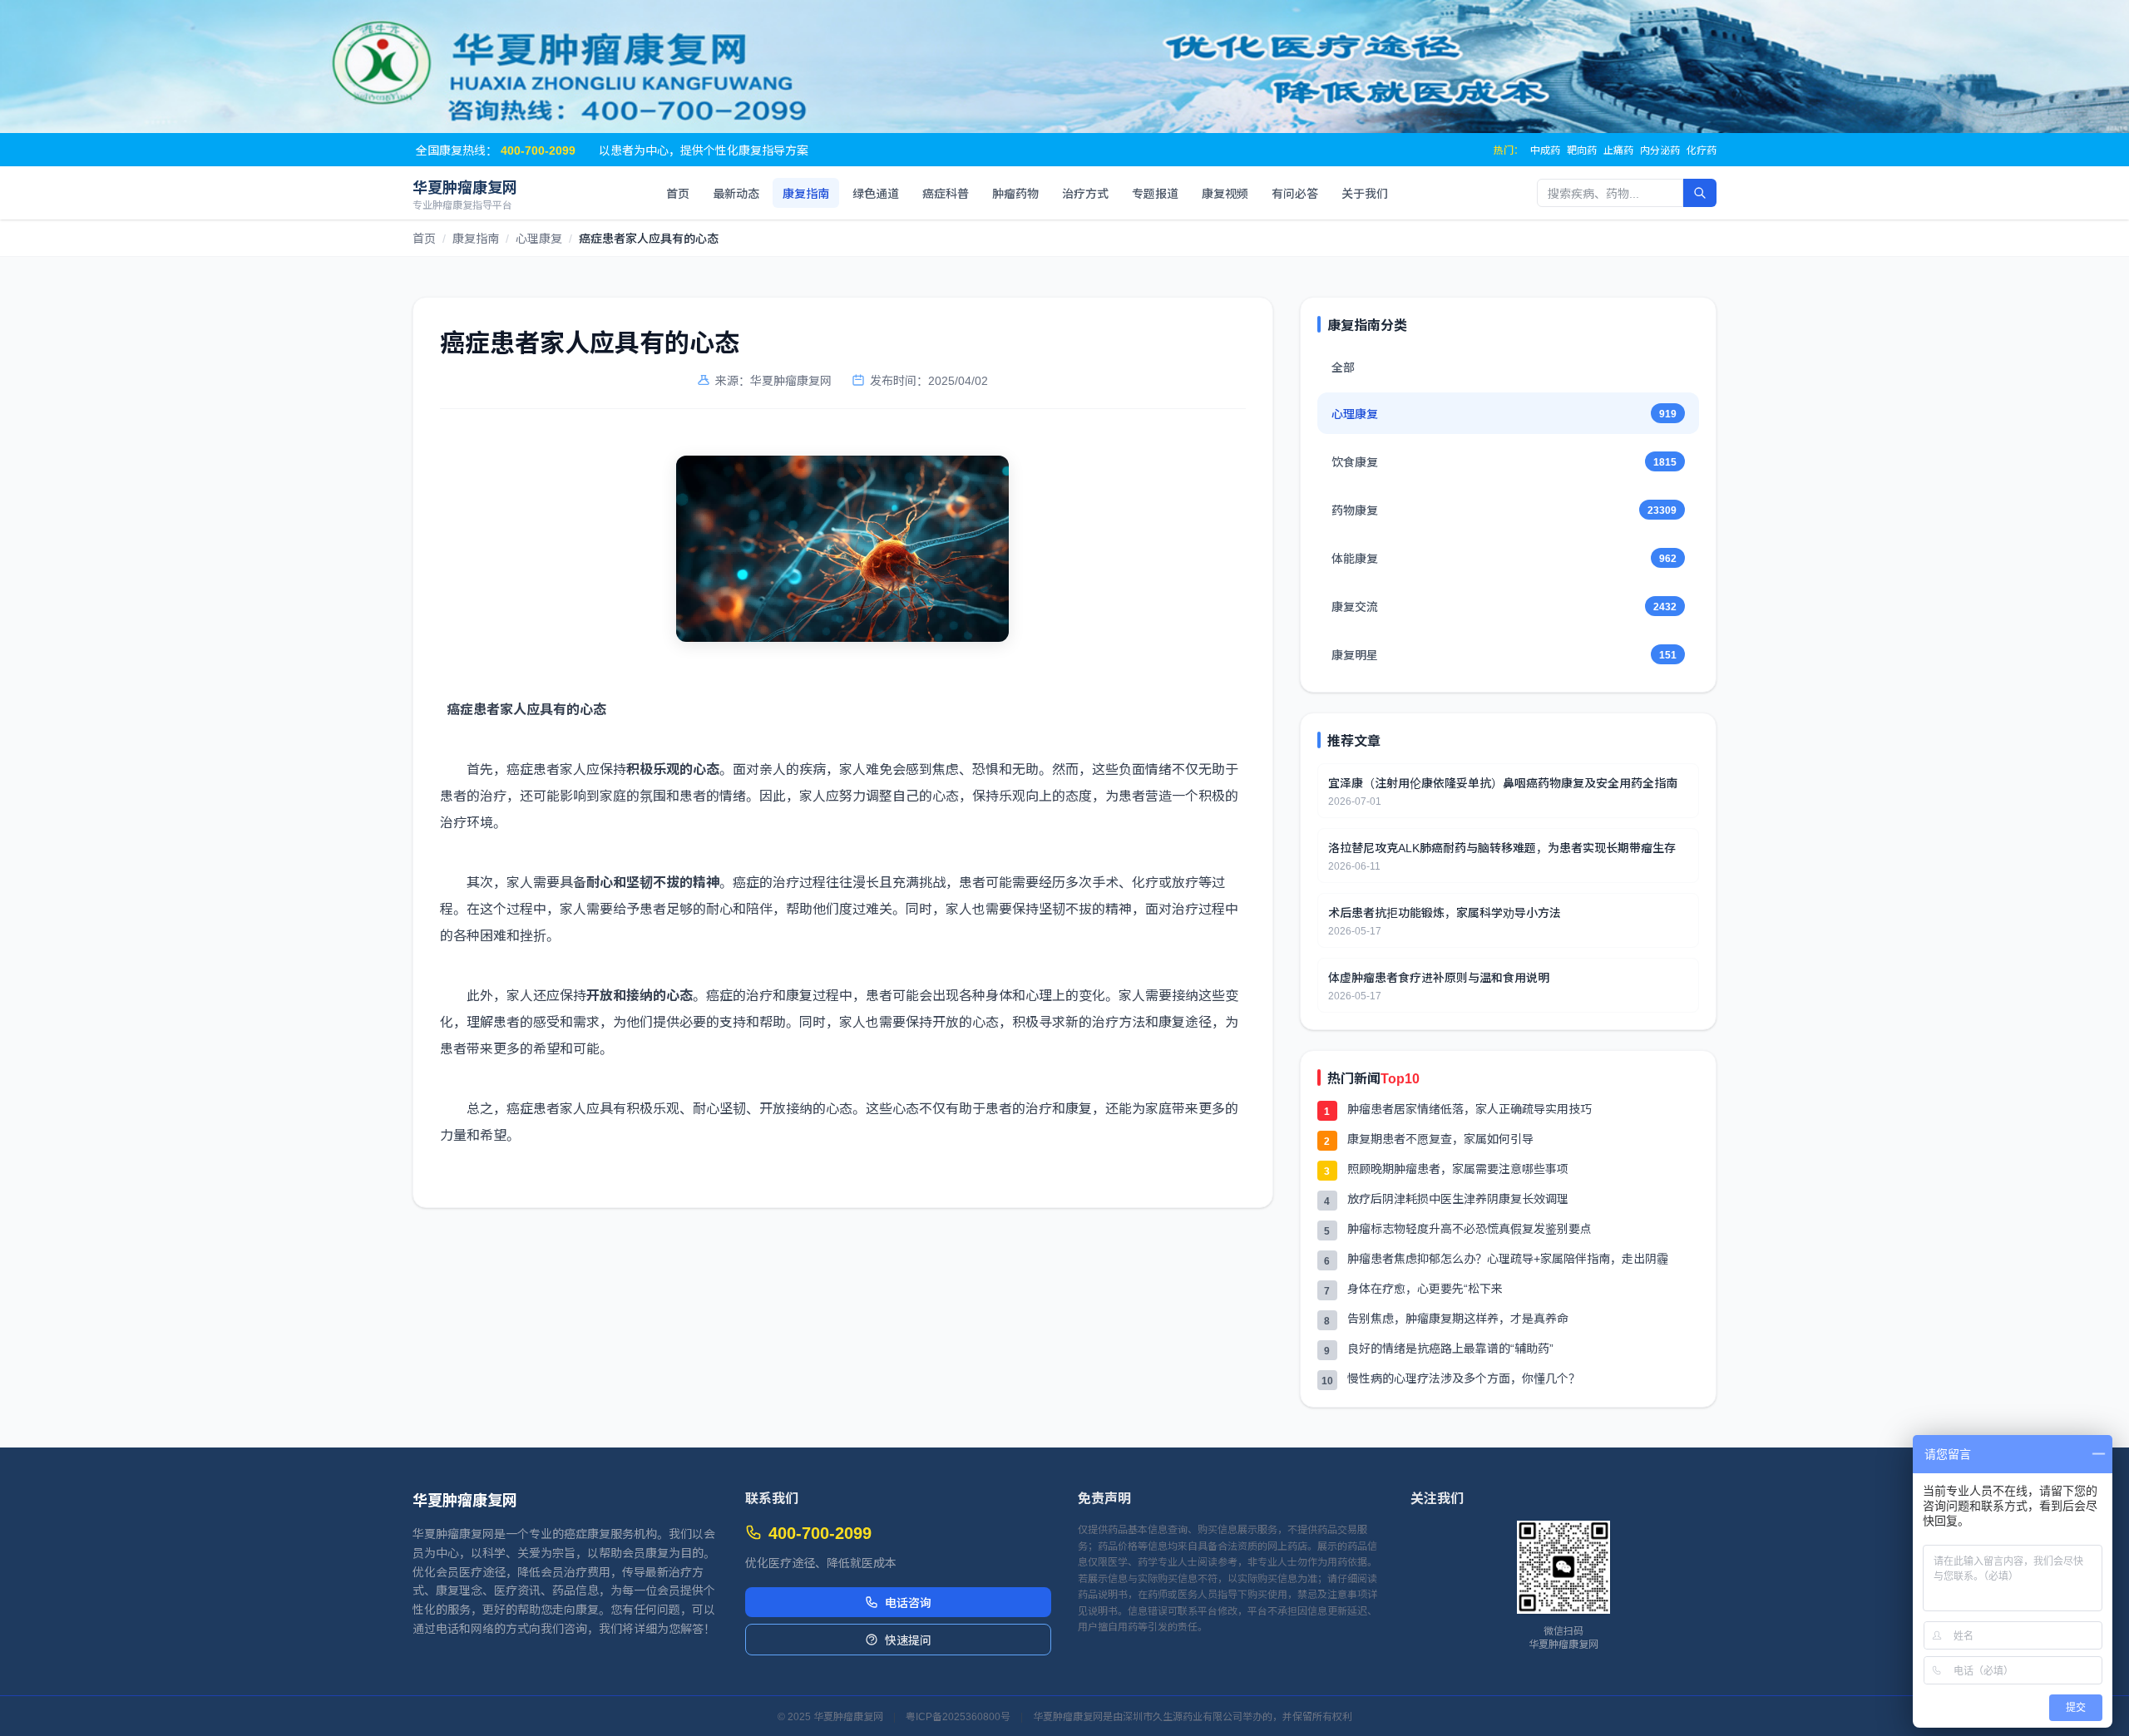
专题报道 (1155, 193)
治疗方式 (1085, 193)
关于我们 (1365, 193)
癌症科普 (946, 193)
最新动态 (736, 193)
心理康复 (539, 238)
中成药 (1545, 150)
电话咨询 (908, 1602)
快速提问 (908, 1640)
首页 (678, 193)
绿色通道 (876, 193)
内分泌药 (1660, 150)
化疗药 (1702, 150)
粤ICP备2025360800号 (958, 1716)
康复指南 (806, 193)
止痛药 (1618, 150)
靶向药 (1582, 150)
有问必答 (1295, 193)
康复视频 (1225, 193)
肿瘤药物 (1015, 193)
